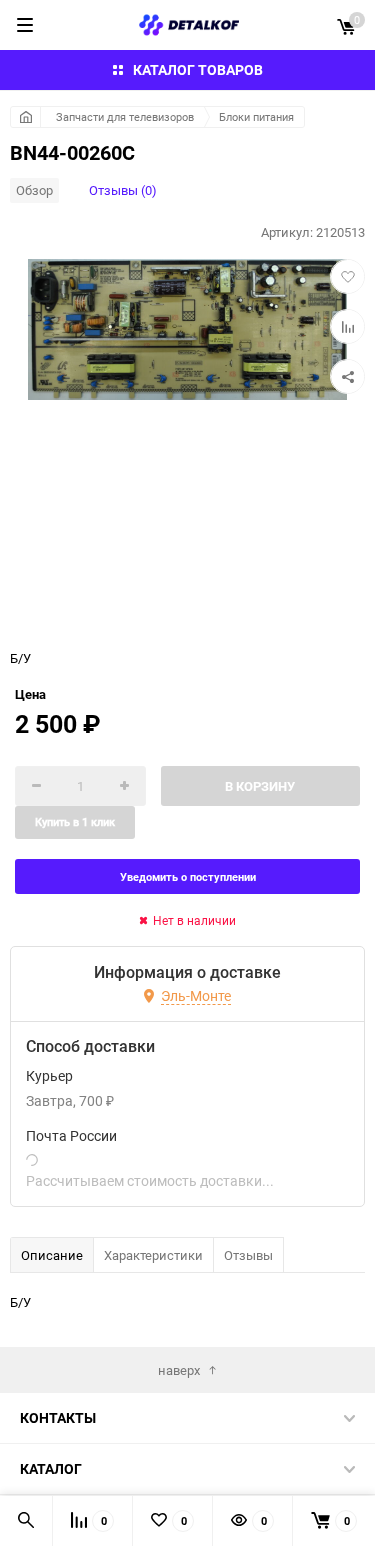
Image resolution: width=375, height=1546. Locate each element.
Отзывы (248, 1255)
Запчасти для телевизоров (125, 116)
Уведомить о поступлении (188, 876)
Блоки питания (256, 116)
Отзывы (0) (123, 190)
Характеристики (153, 1255)
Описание (52, 1255)
